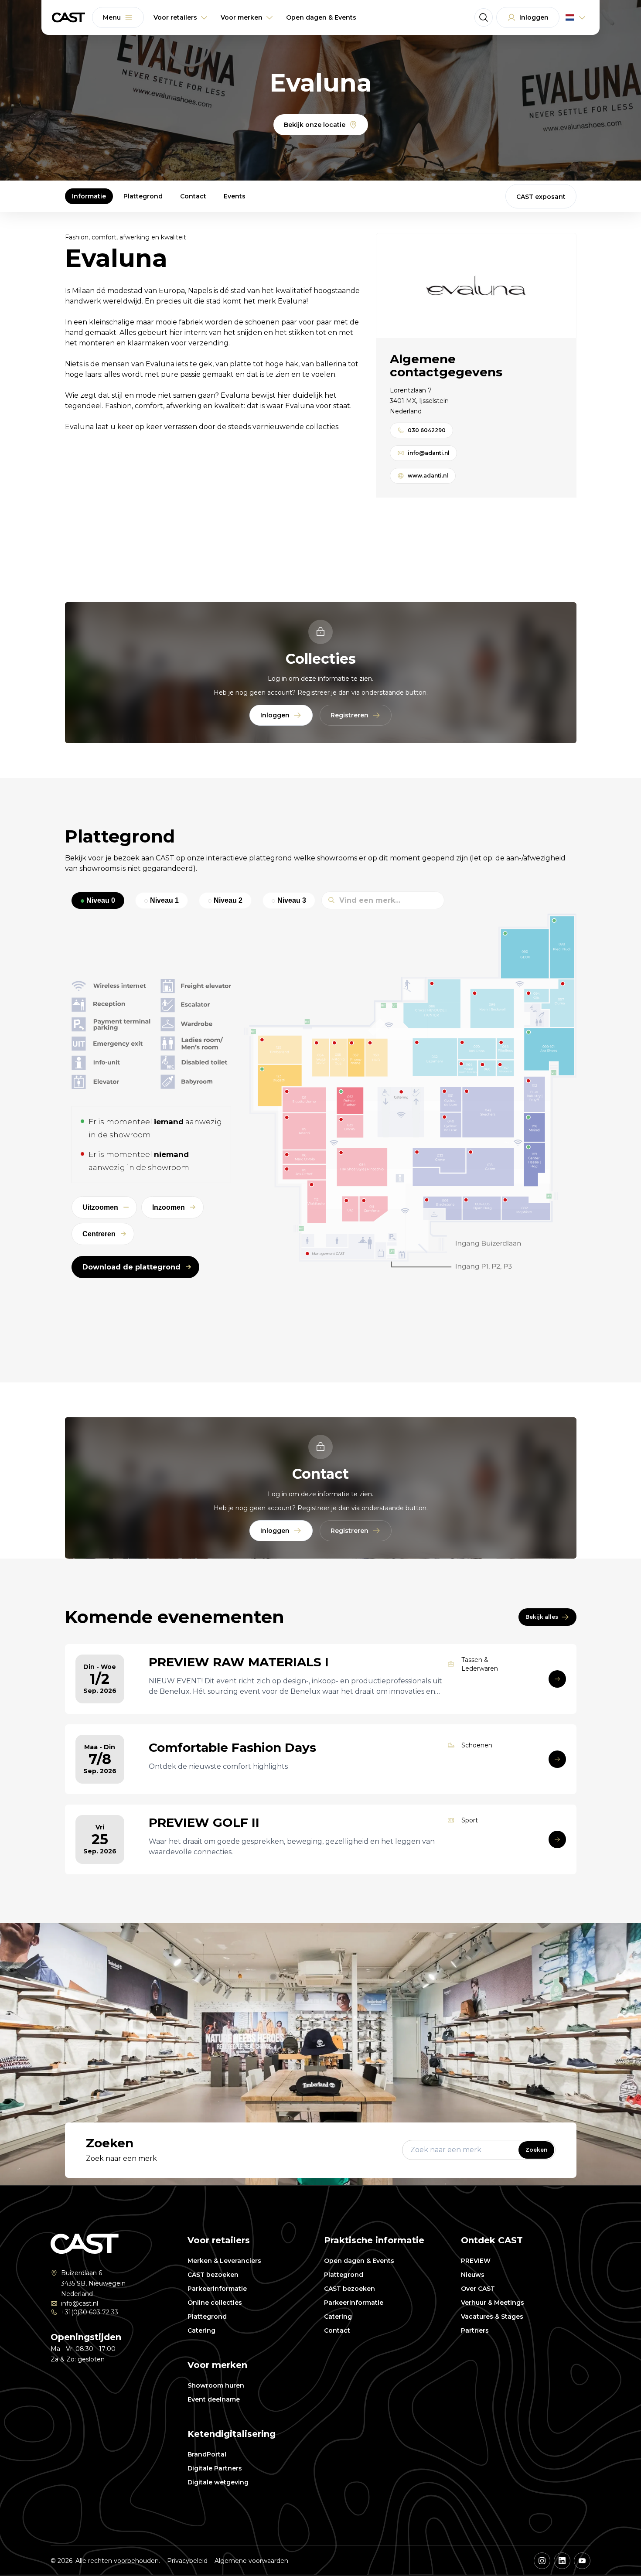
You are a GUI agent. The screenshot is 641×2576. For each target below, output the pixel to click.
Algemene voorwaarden (251, 2561)
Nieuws (473, 2275)
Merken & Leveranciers (224, 2261)
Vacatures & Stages (492, 2317)
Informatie (89, 196)
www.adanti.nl (428, 476)
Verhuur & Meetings (493, 2303)
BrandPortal (207, 2454)
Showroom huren (216, 2385)
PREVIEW (476, 2261)
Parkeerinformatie (217, 2289)
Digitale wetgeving (218, 2482)
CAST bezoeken (213, 2275)
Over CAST (478, 2289)
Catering (201, 2330)
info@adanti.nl (429, 453)
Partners (475, 2330)
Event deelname (214, 2399)
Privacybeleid (187, 2561)
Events (235, 196)
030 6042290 (427, 430)
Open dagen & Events (359, 2261)
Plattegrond (143, 196)
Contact (193, 196)
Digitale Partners (215, 2468)
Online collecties (215, 2303)
